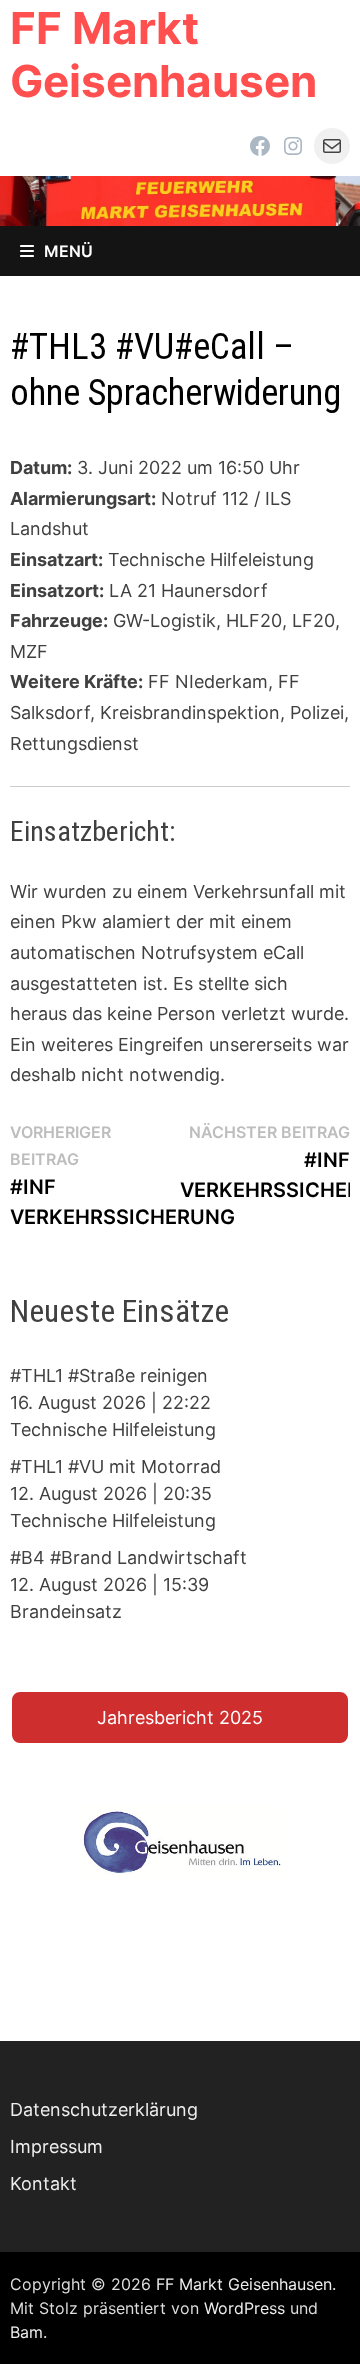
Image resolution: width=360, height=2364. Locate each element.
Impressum (56, 2146)
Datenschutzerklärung (104, 2109)
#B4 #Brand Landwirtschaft (128, 1557)
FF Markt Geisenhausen (163, 54)
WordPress (244, 2308)
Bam (26, 2332)
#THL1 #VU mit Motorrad (115, 1466)
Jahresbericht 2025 (180, 1717)
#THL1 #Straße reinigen (109, 1375)
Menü (68, 251)
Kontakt (43, 2183)
